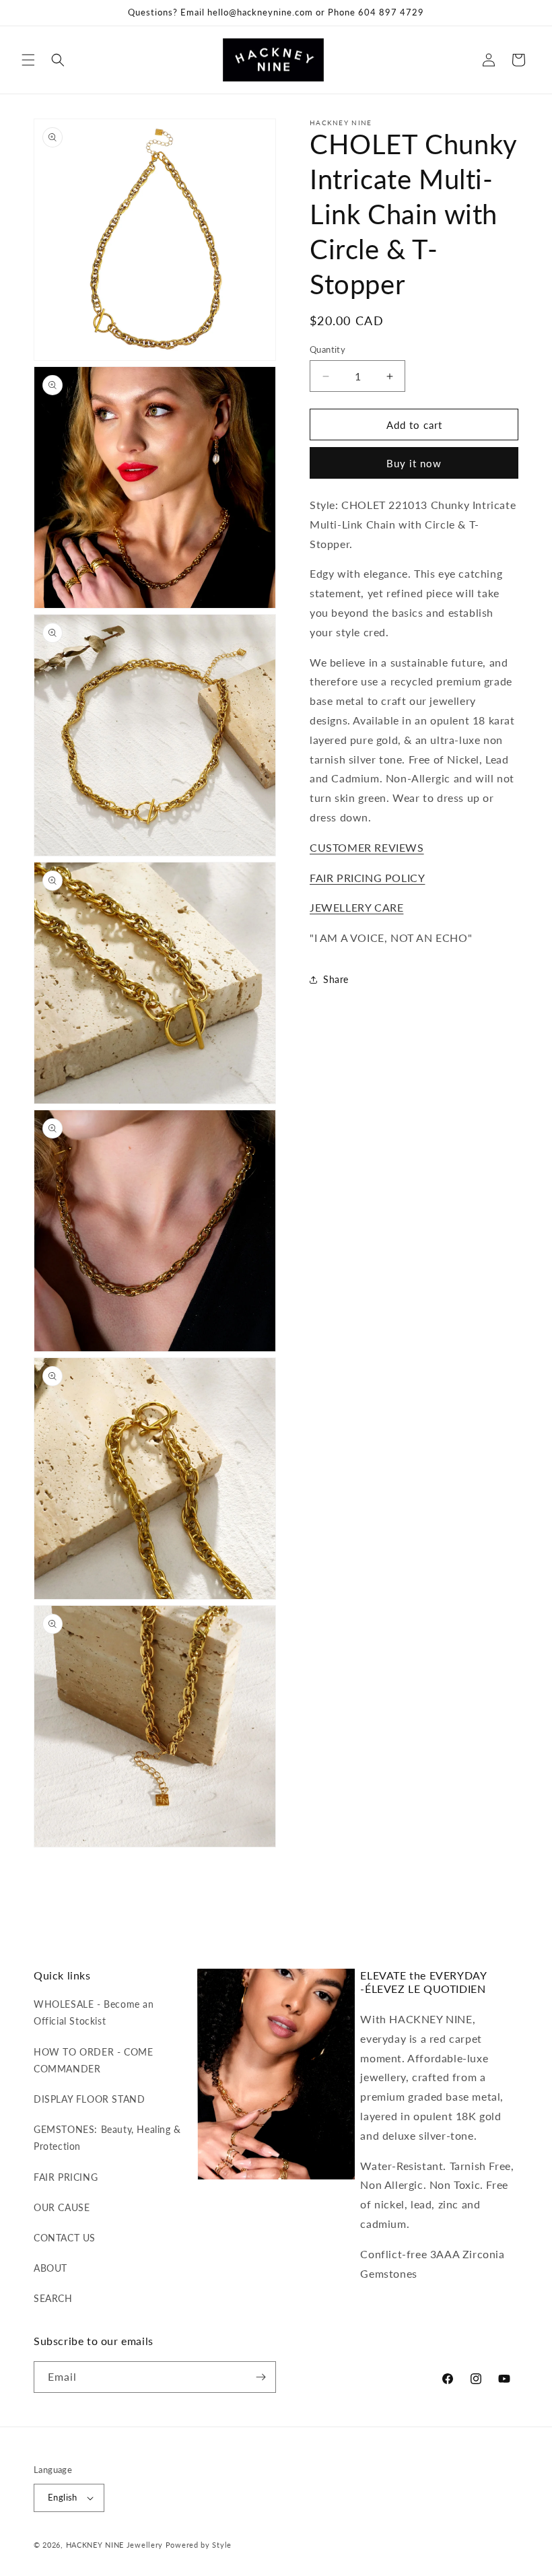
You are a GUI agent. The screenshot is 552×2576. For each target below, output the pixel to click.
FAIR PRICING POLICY (367, 878)
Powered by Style (199, 2545)
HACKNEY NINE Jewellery (114, 2545)
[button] (28, 60)
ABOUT (50, 2268)
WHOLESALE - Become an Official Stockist (94, 2012)
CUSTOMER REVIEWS (367, 847)
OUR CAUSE (62, 2207)
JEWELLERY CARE (356, 907)
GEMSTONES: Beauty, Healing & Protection (107, 2138)
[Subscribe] (261, 2377)
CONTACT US (65, 2238)
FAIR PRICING (66, 2177)
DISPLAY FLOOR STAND (89, 2099)
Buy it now (414, 463)
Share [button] (336, 979)
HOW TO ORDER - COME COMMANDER (93, 2060)
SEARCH (53, 2298)
